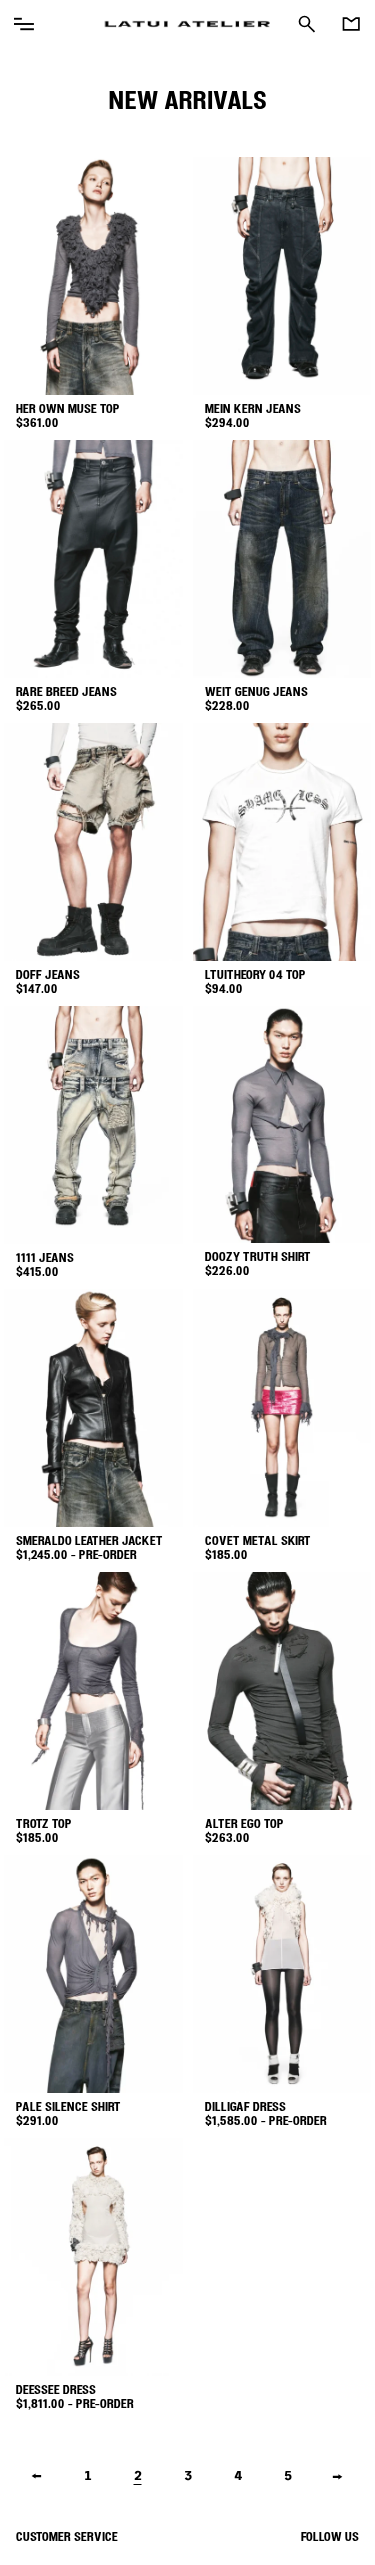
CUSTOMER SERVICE (67, 2538)
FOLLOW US (330, 2538)
